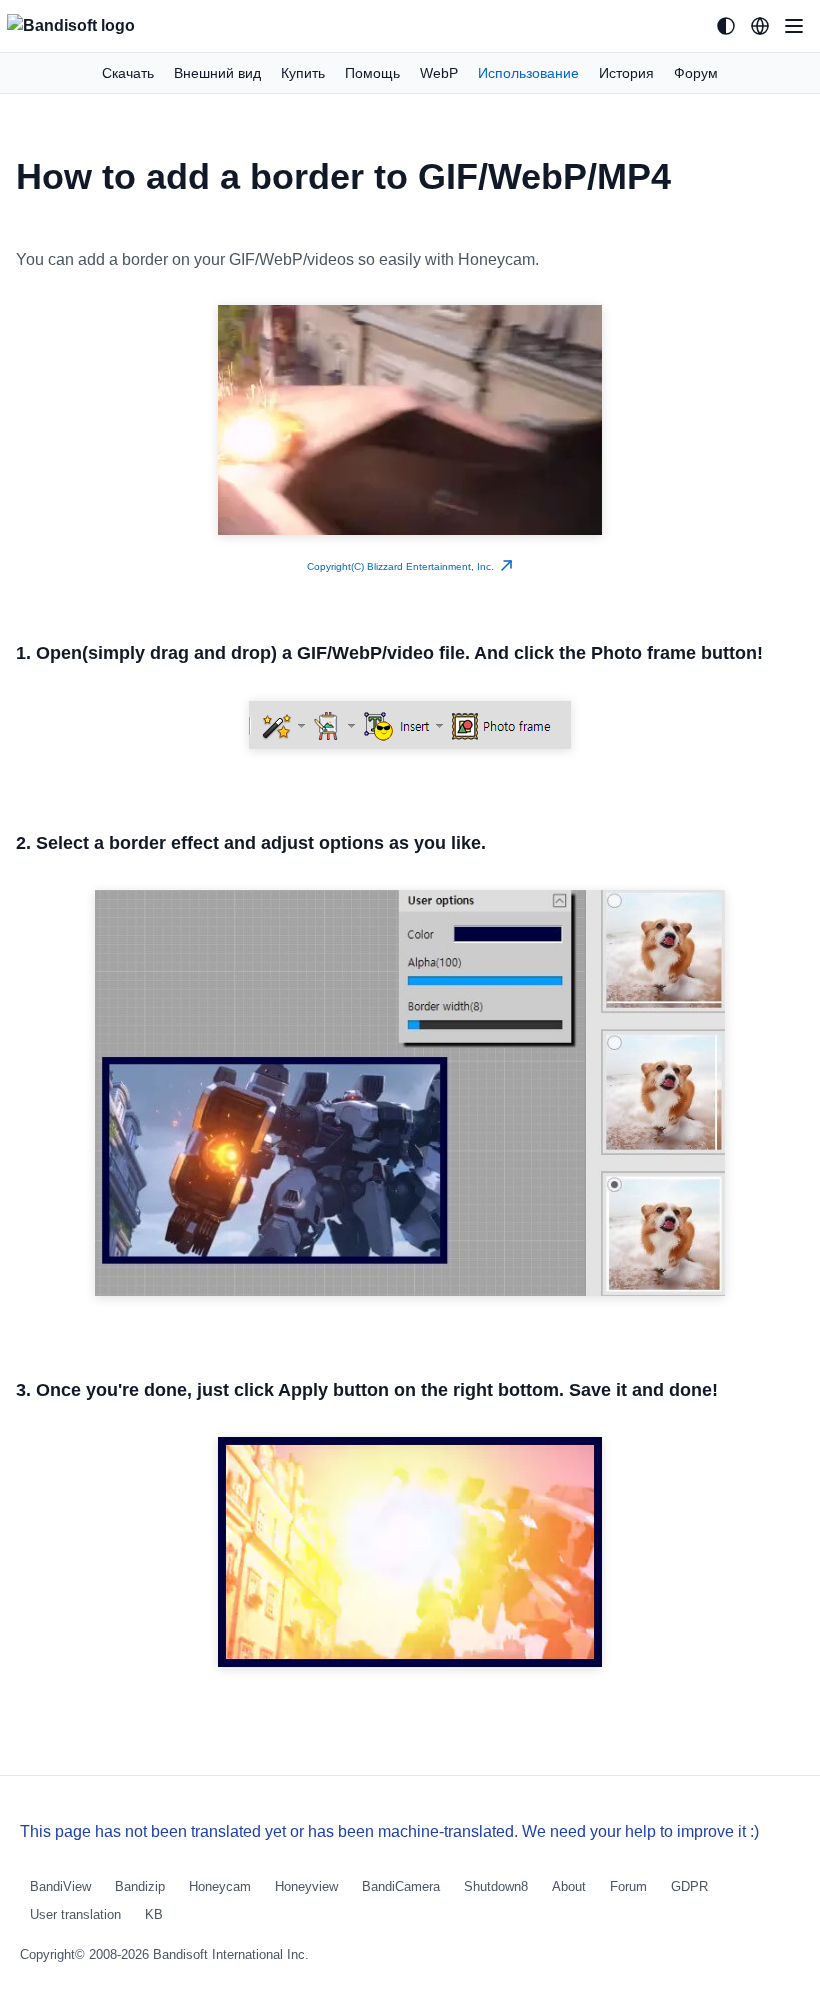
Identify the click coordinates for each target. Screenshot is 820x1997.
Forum (628, 1886)
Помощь (372, 73)
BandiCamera (401, 1886)
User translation (75, 1914)
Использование (528, 73)
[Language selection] (760, 26)
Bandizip (140, 1886)
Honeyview (306, 1886)
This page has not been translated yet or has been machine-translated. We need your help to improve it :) (389, 1831)
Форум (696, 73)
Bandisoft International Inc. (231, 1954)
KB (154, 1914)
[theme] (726, 26)
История (626, 73)
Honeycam (220, 1886)
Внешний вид (217, 73)
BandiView (60, 1886)
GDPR (689, 1886)
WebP (439, 73)
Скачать (128, 73)
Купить (303, 73)
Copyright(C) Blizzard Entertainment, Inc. (403, 566)
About (569, 1886)
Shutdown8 (496, 1886)
